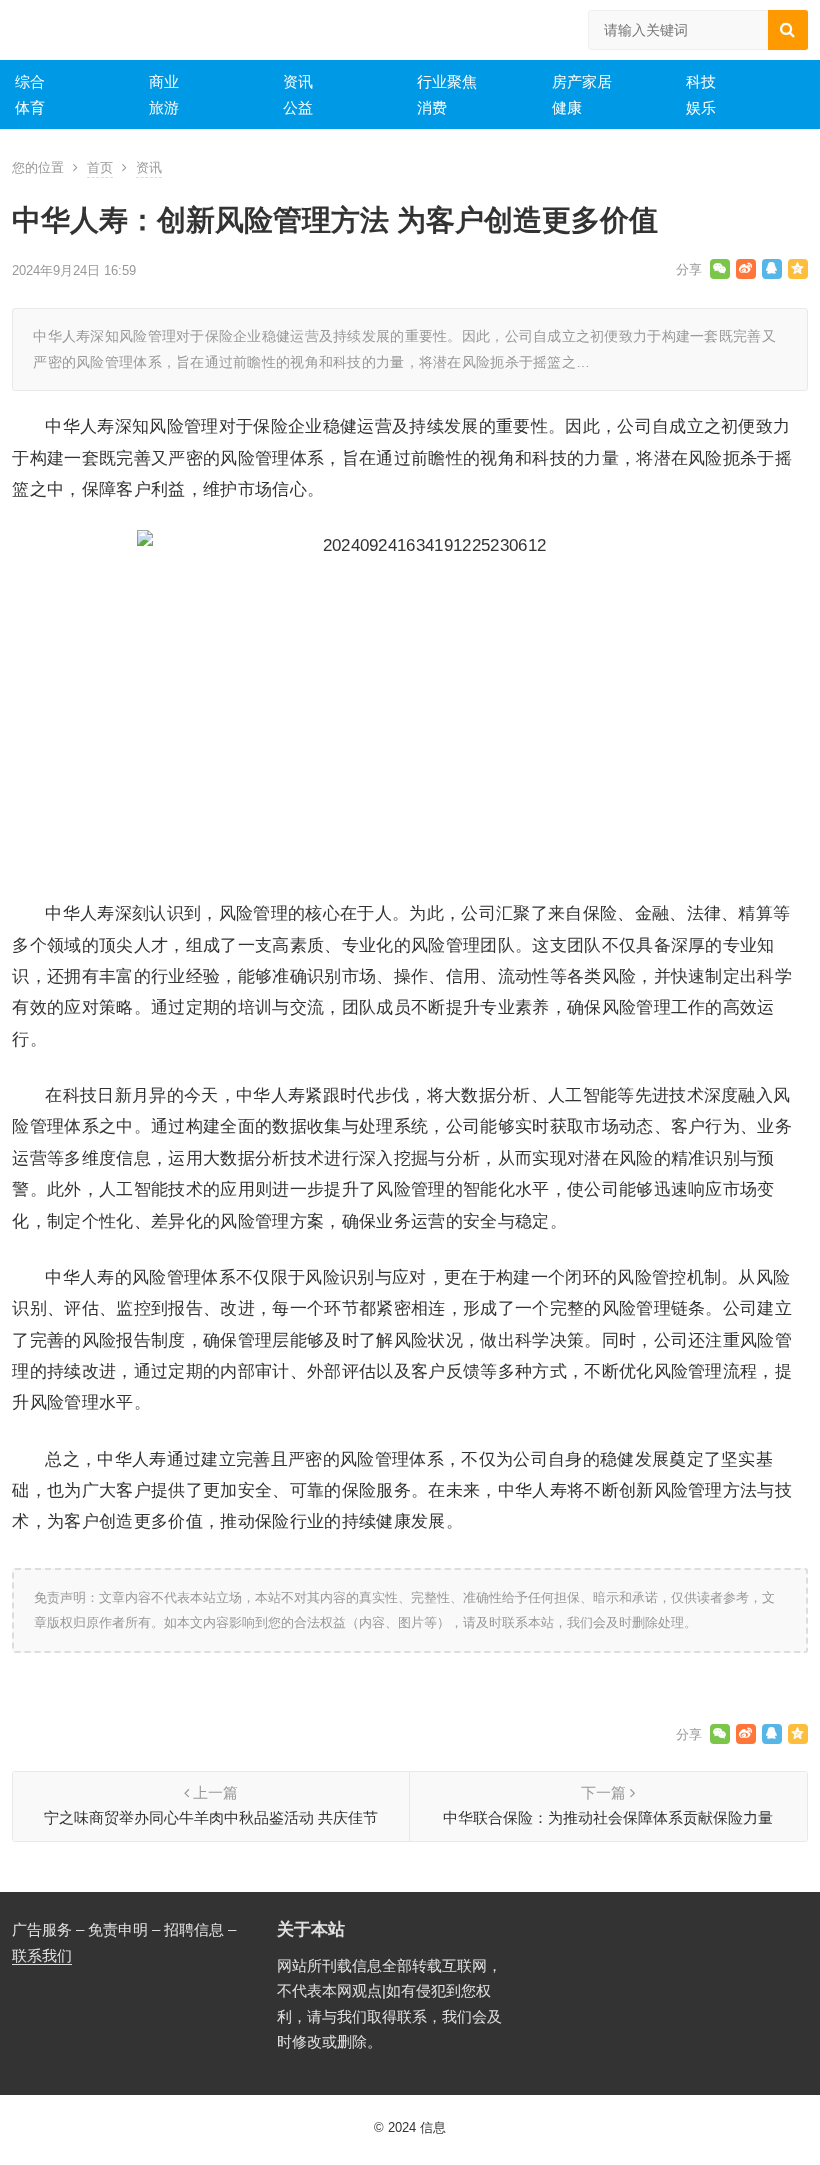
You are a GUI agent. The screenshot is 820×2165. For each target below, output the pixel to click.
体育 (30, 107)
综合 (30, 81)
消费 (432, 107)
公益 (298, 107)
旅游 (164, 107)
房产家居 (582, 81)
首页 (100, 167)
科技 (701, 81)
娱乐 (701, 107)
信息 (433, 2127)
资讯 (298, 81)
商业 (164, 81)
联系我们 (42, 1955)
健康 (567, 107)
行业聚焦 (447, 81)
